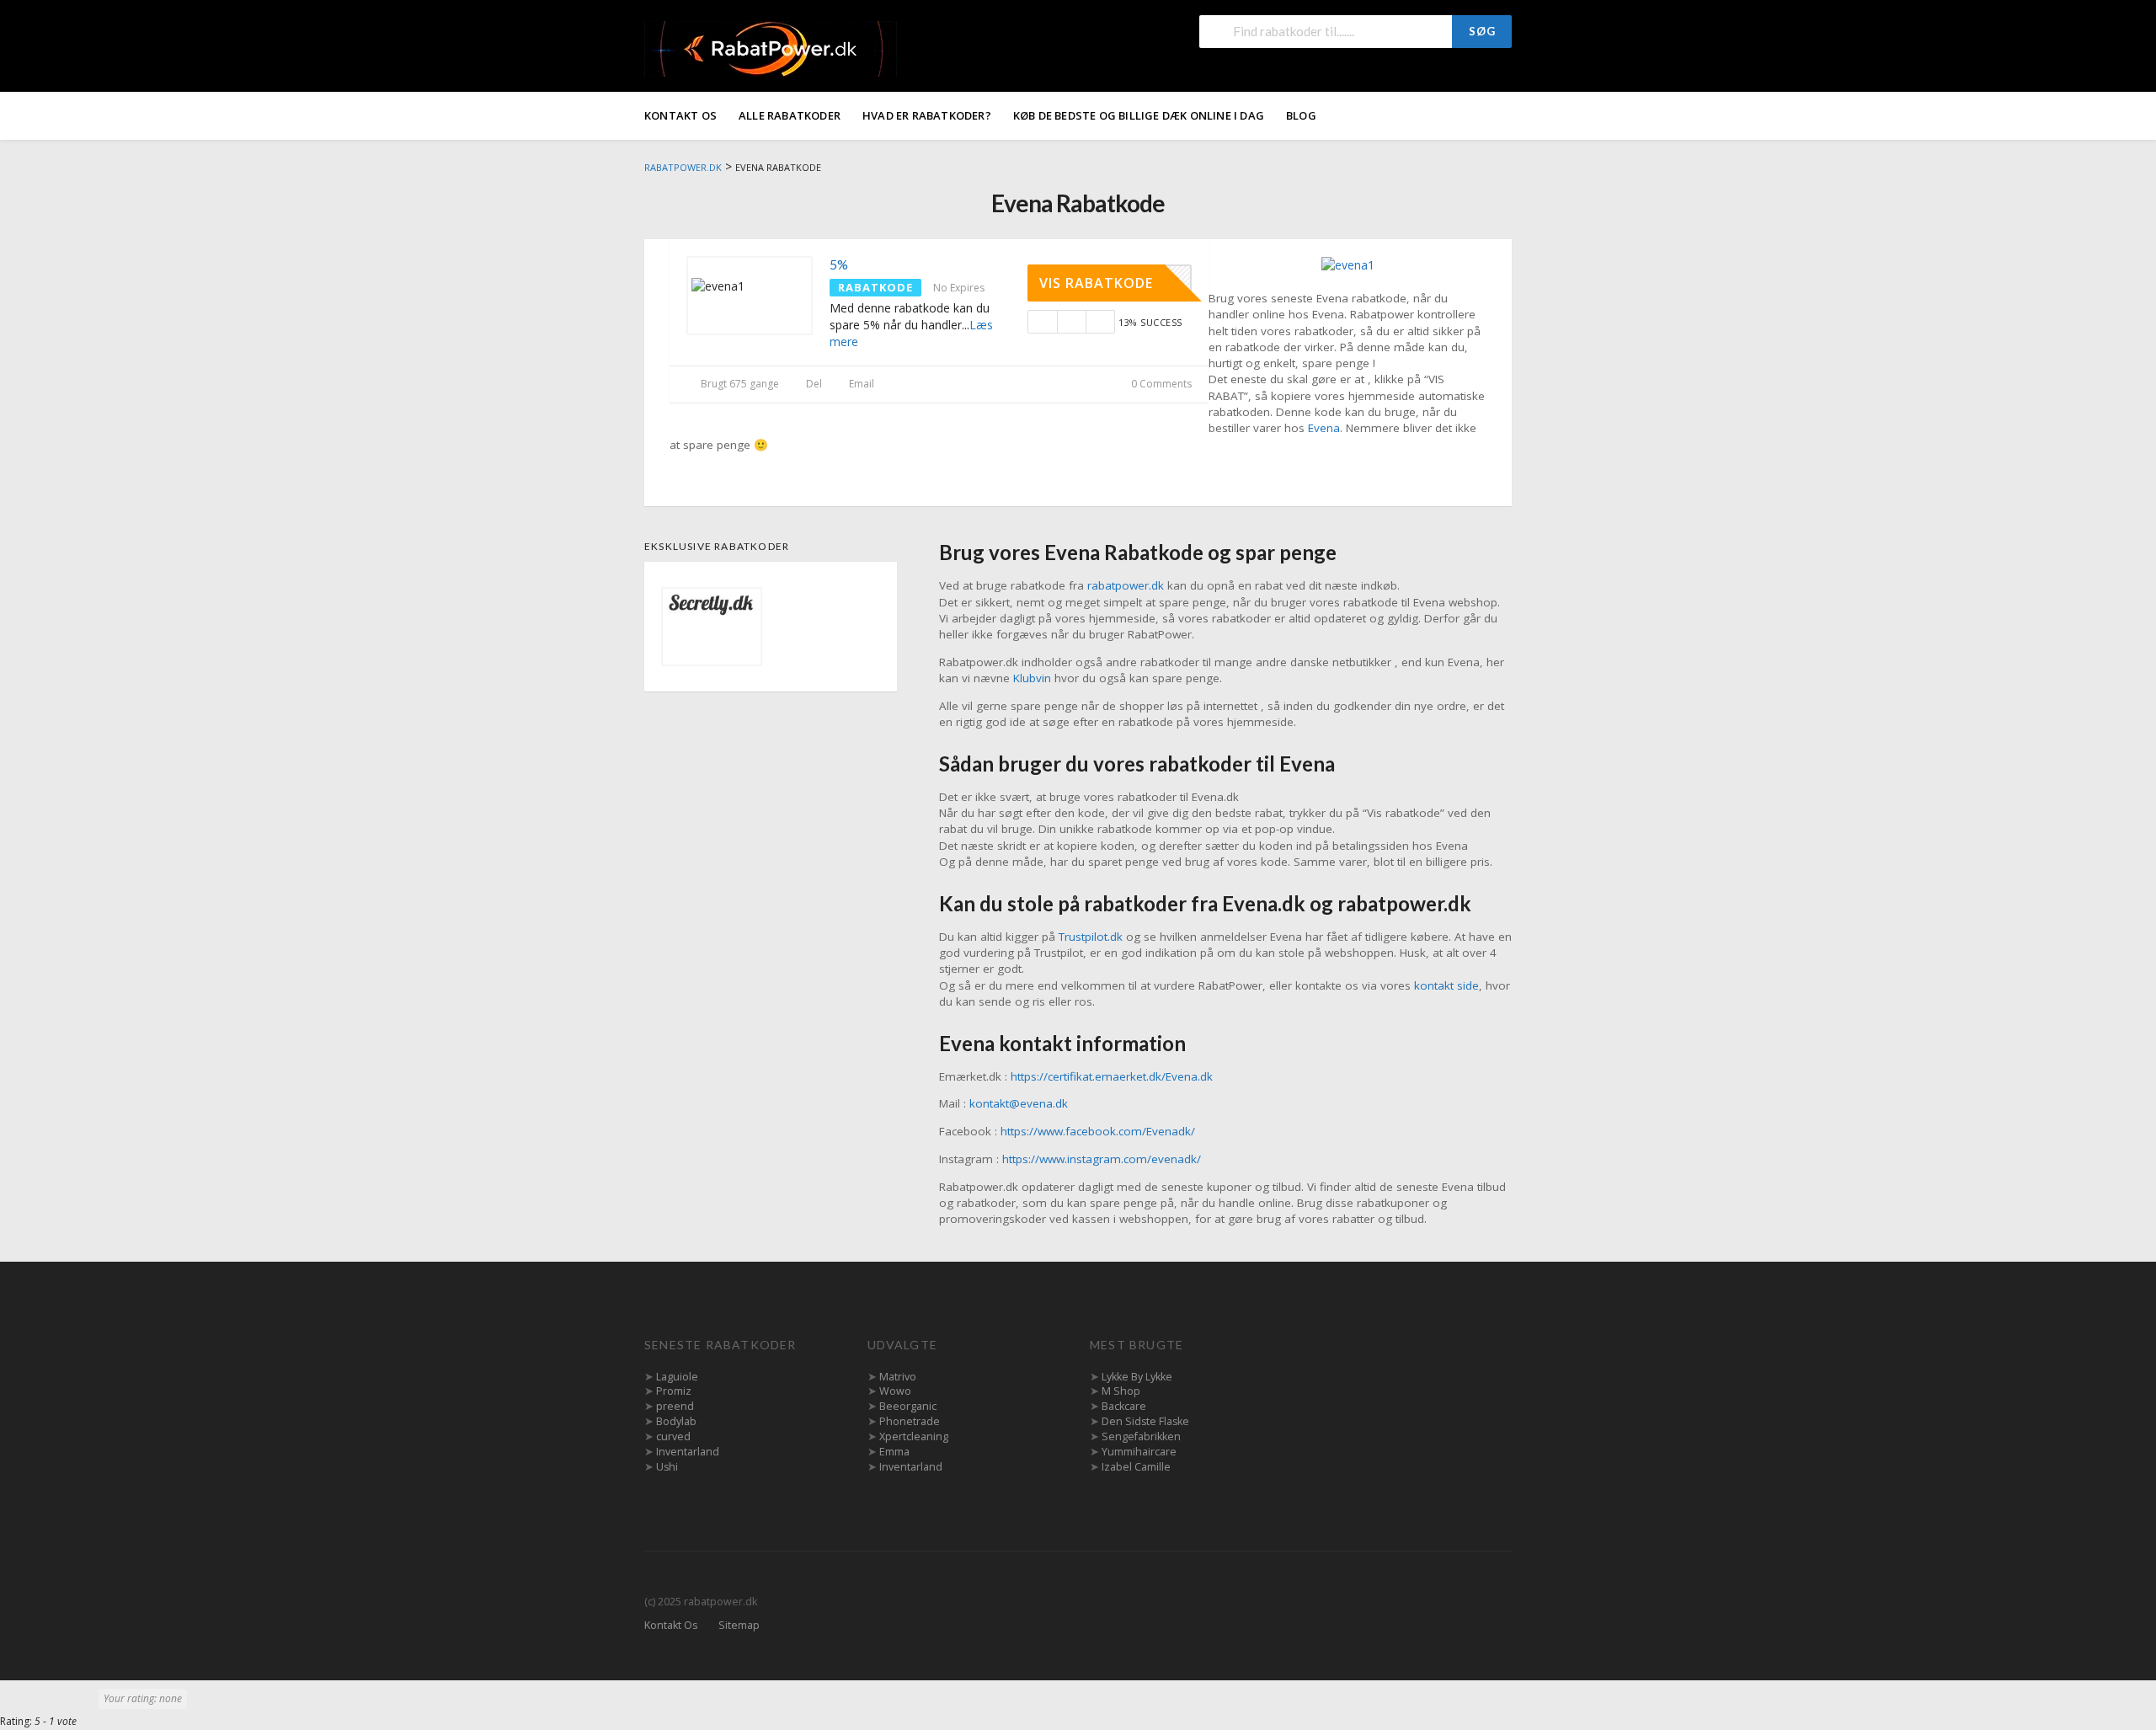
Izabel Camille (1136, 1467)
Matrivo (898, 1377)
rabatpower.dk (1126, 585)
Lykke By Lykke (1137, 1377)
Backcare (1124, 1406)
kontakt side (1446, 985)
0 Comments (1160, 384)
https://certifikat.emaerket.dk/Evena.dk (1112, 1076)
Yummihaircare (1139, 1452)
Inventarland (688, 1452)
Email (860, 384)
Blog (1301, 115)
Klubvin (1032, 678)
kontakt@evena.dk (1019, 1103)
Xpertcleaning (914, 1436)
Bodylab (676, 1421)
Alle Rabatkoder (790, 115)
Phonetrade (910, 1421)
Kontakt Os (680, 115)
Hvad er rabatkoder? (927, 115)
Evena (1324, 428)
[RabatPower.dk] (771, 48)
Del (813, 384)
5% (839, 264)
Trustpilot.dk (1091, 937)
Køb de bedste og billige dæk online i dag (1139, 115)
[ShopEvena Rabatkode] (1348, 264)
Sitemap (739, 1625)
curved (673, 1436)
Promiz (674, 1391)
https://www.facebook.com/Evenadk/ (1098, 1131)
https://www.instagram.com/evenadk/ (1102, 1159)
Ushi (667, 1467)
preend (675, 1406)
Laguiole (677, 1377)
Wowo (895, 1391)
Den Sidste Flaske (1145, 1421)
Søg (1482, 31)
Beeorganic (908, 1406)
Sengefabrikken (1141, 1436)
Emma (894, 1452)
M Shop (1121, 1391)
